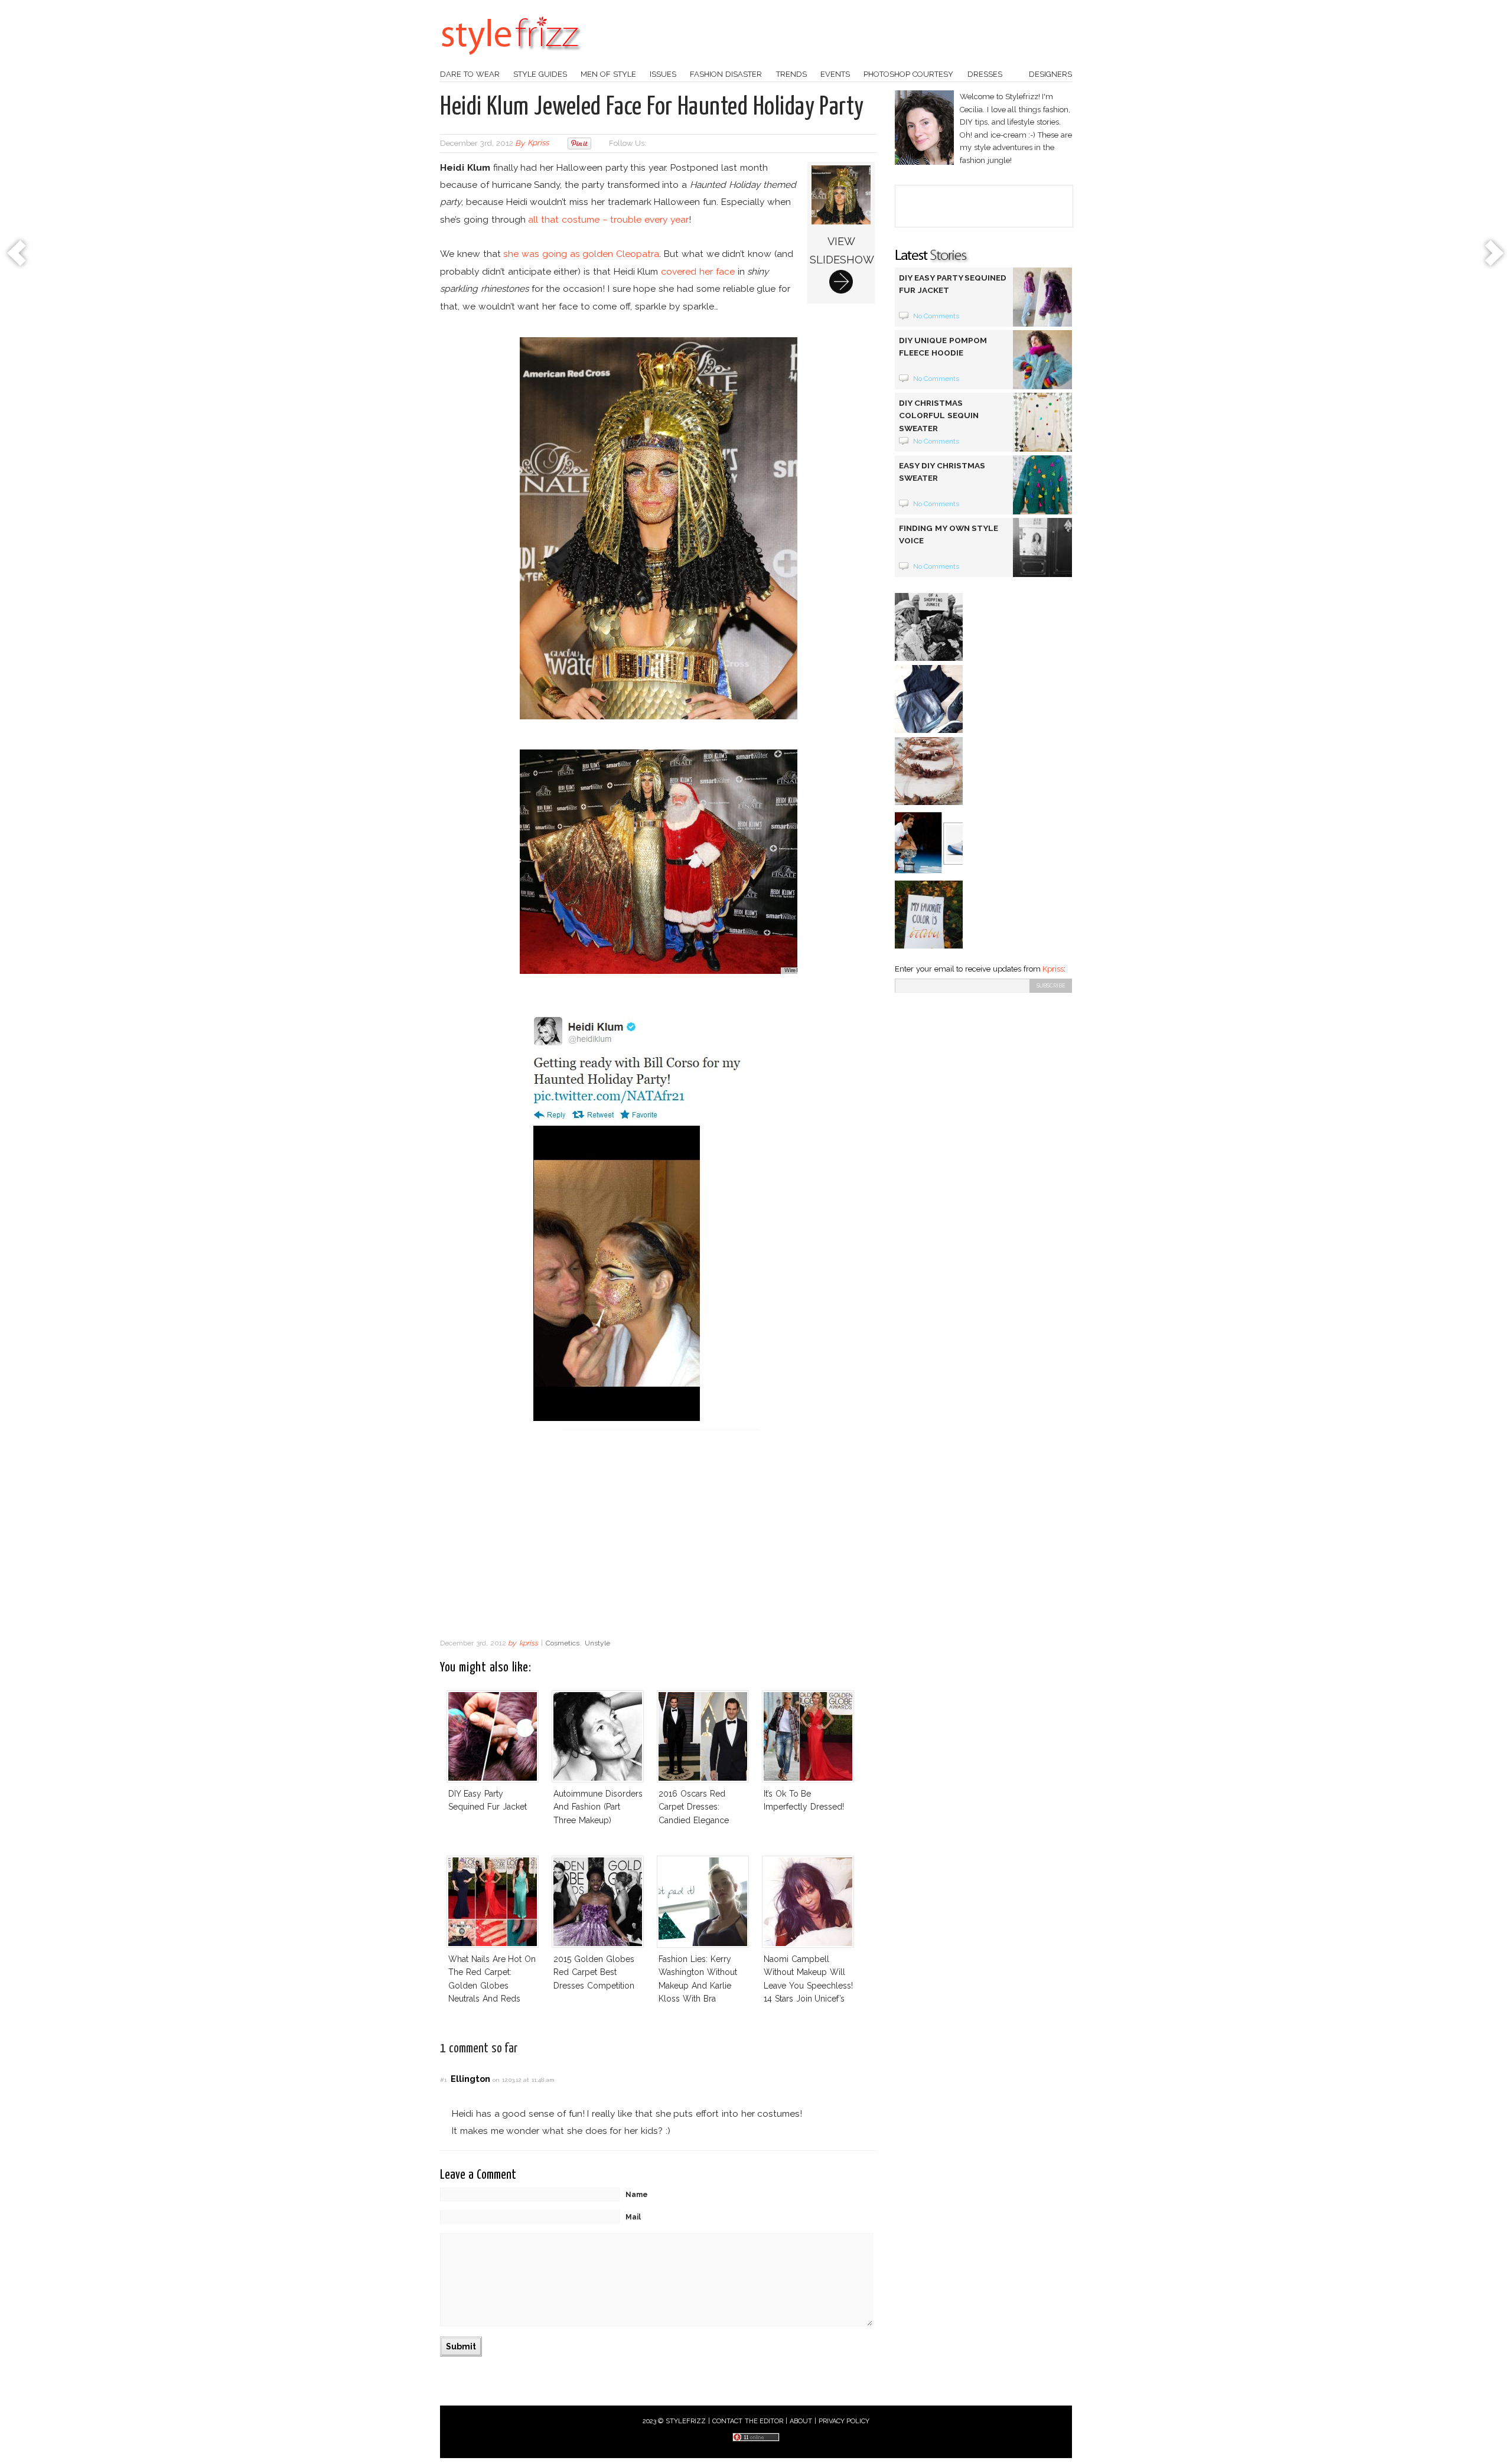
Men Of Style (608, 74)
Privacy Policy (844, 2421)
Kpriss (1053, 969)
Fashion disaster (726, 74)
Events (835, 74)
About (801, 2421)
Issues (663, 74)
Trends (791, 74)
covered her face (698, 271)
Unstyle (597, 1643)
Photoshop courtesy (908, 74)
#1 (443, 2080)
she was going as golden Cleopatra (581, 254)
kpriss (538, 143)
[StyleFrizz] (511, 61)
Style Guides (540, 74)
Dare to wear (470, 74)
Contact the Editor (748, 2421)
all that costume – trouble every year (608, 219)
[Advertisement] (659, 1538)
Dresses (985, 74)
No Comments (936, 316)
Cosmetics (563, 1643)
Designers (1050, 74)
